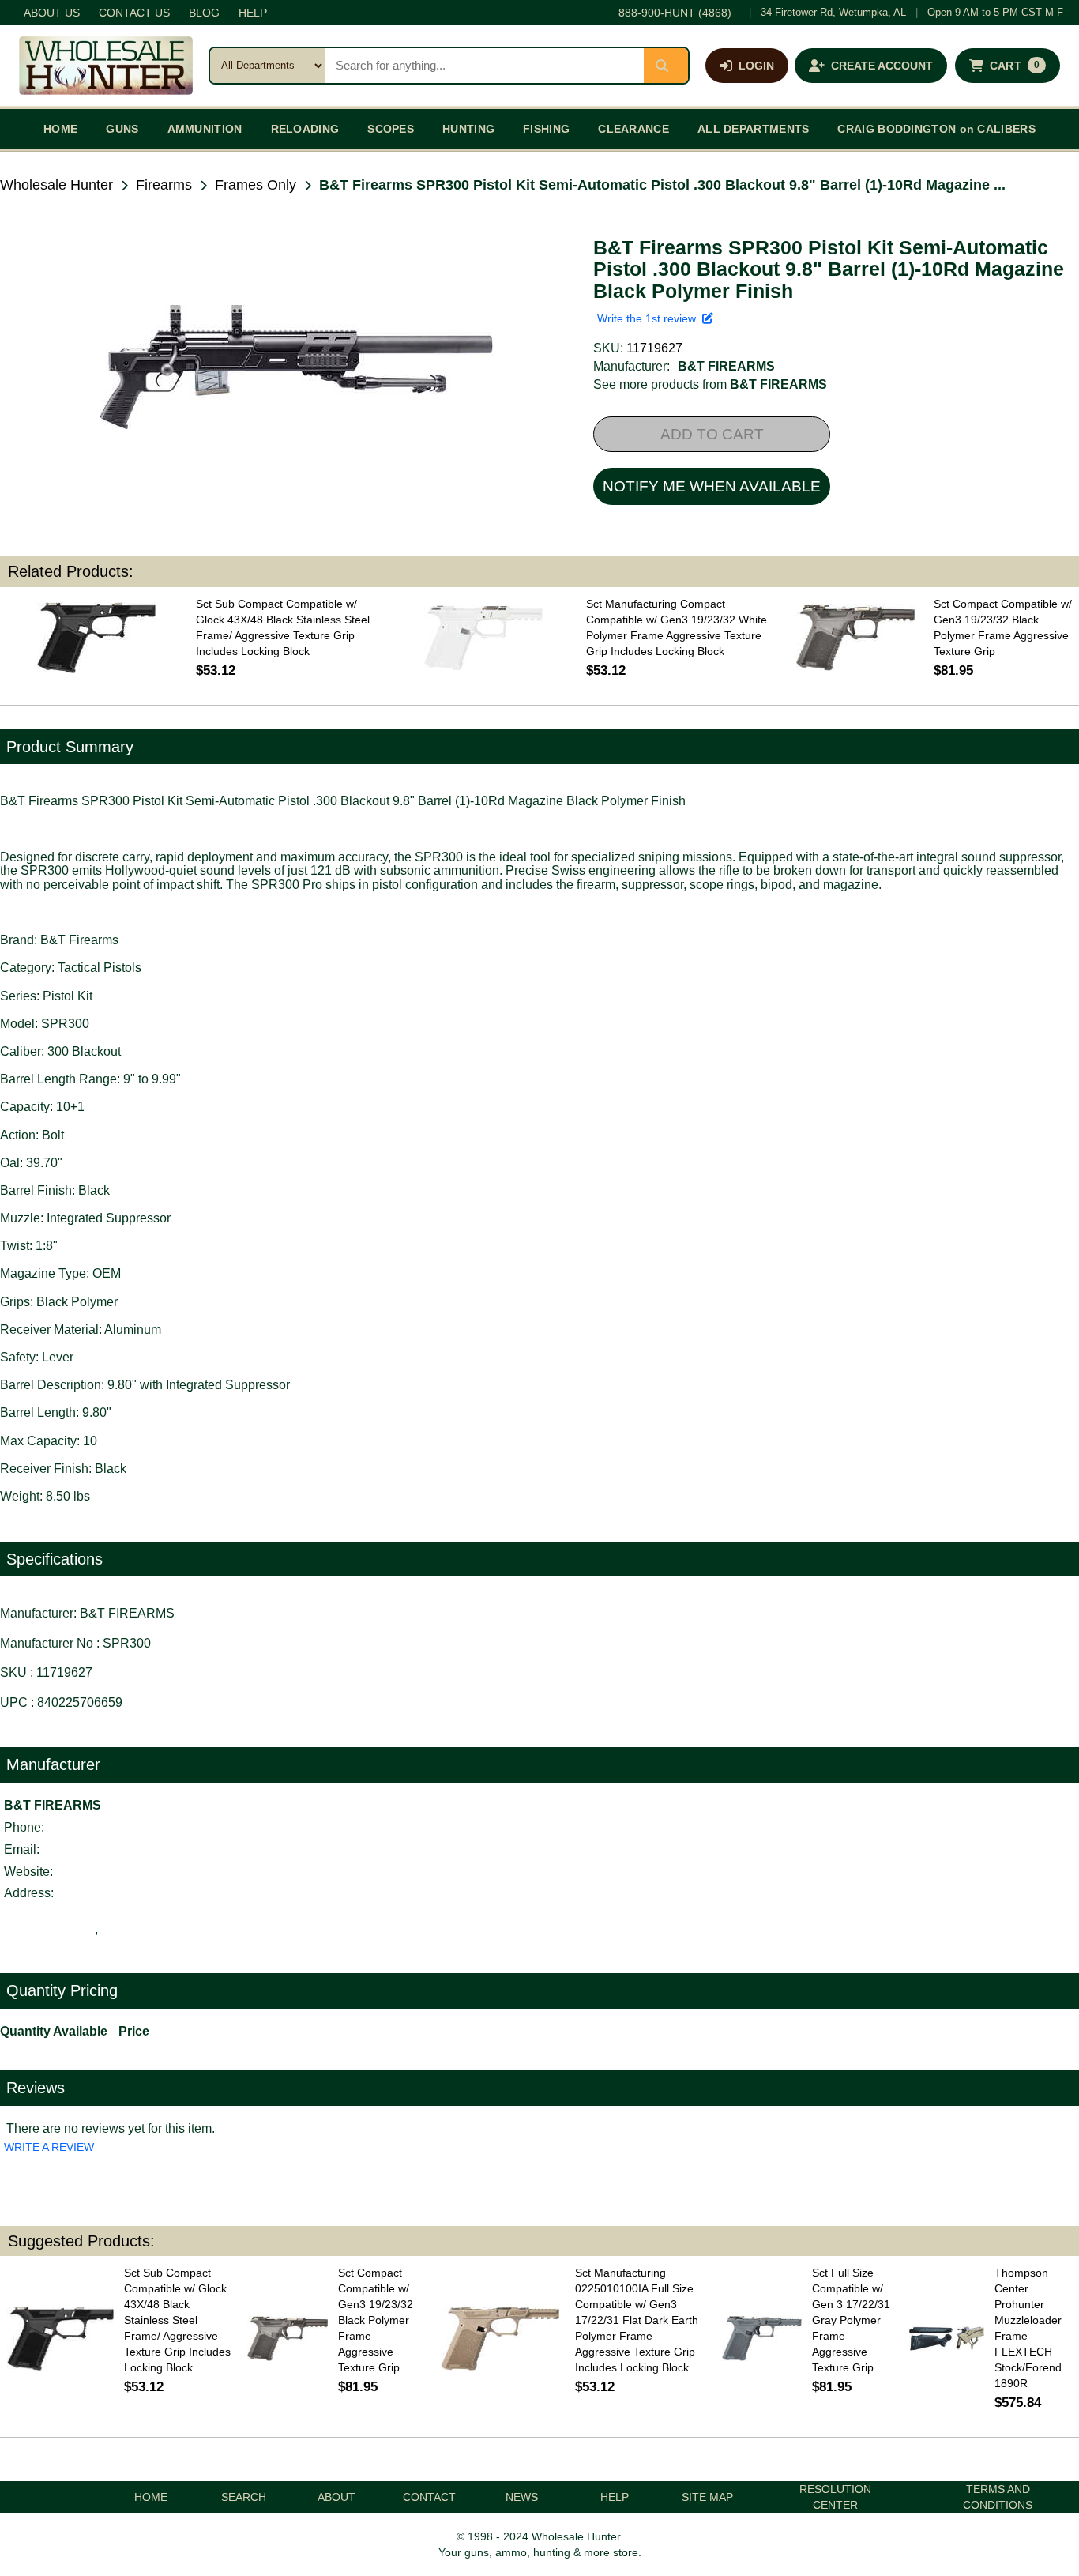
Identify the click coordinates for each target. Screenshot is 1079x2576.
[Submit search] (666, 66)
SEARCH (244, 2497)
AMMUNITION (205, 129)
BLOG (204, 13)
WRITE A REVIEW (49, 2147)
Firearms (164, 185)
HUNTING (468, 129)
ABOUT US (52, 13)
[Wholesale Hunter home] (106, 66)
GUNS (122, 129)
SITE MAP (707, 2497)
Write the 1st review (650, 318)
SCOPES (391, 129)
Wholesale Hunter (56, 185)
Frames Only (256, 185)
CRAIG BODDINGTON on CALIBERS (936, 129)
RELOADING (305, 129)
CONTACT (429, 2497)
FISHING (546, 129)
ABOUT (336, 2497)
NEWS (522, 2497)
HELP (253, 13)
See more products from (710, 384)
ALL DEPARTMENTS (754, 129)
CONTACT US (134, 13)
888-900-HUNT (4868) (675, 13)
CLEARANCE (633, 129)
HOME (60, 129)
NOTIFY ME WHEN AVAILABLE (712, 486)
